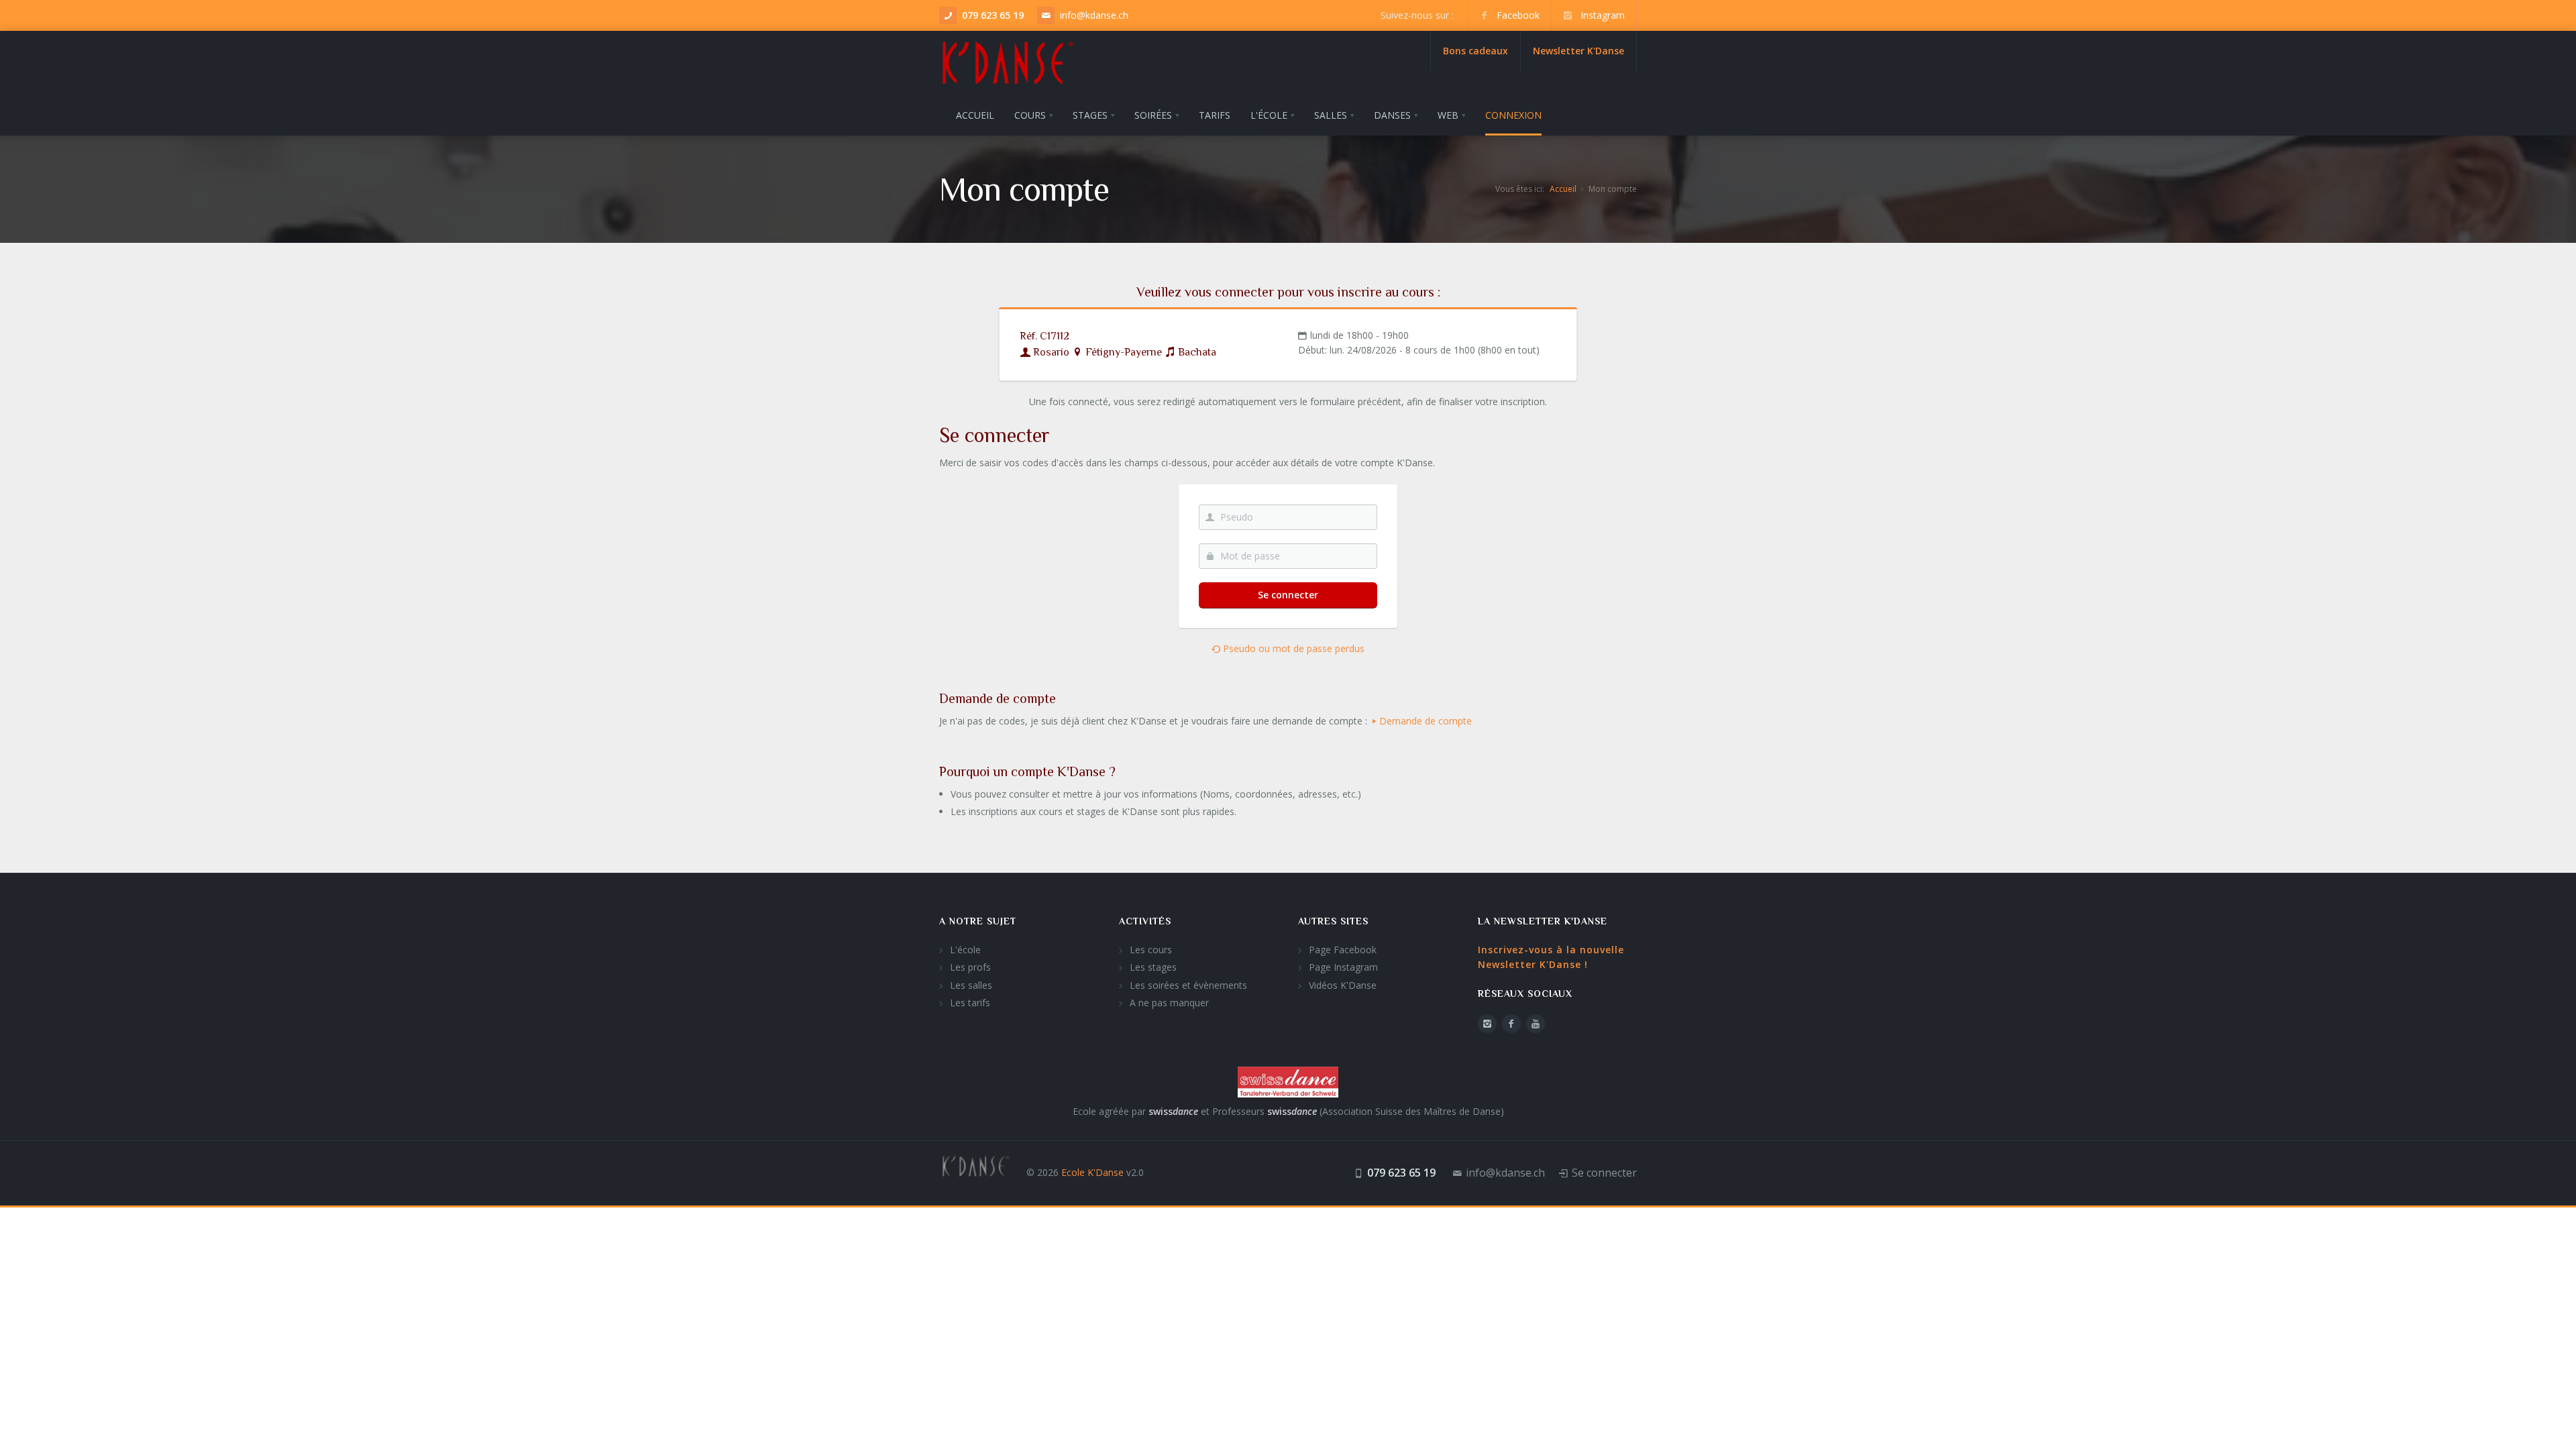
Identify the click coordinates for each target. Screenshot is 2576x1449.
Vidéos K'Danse (1343, 985)
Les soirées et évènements (1188, 985)
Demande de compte (1426, 721)
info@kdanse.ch (1094, 15)
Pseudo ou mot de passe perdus (1292, 648)
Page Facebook (1343, 950)
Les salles (971, 985)
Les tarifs (970, 1003)
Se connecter (1288, 595)
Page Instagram (1343, 967)
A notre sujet (978, 921)
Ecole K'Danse (1092, 1172)
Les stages (1153, 967)
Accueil (1563, 189)
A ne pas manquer (1169, 1003)
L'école (965, 950)
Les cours (1151, 950)
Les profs (970, 967)
